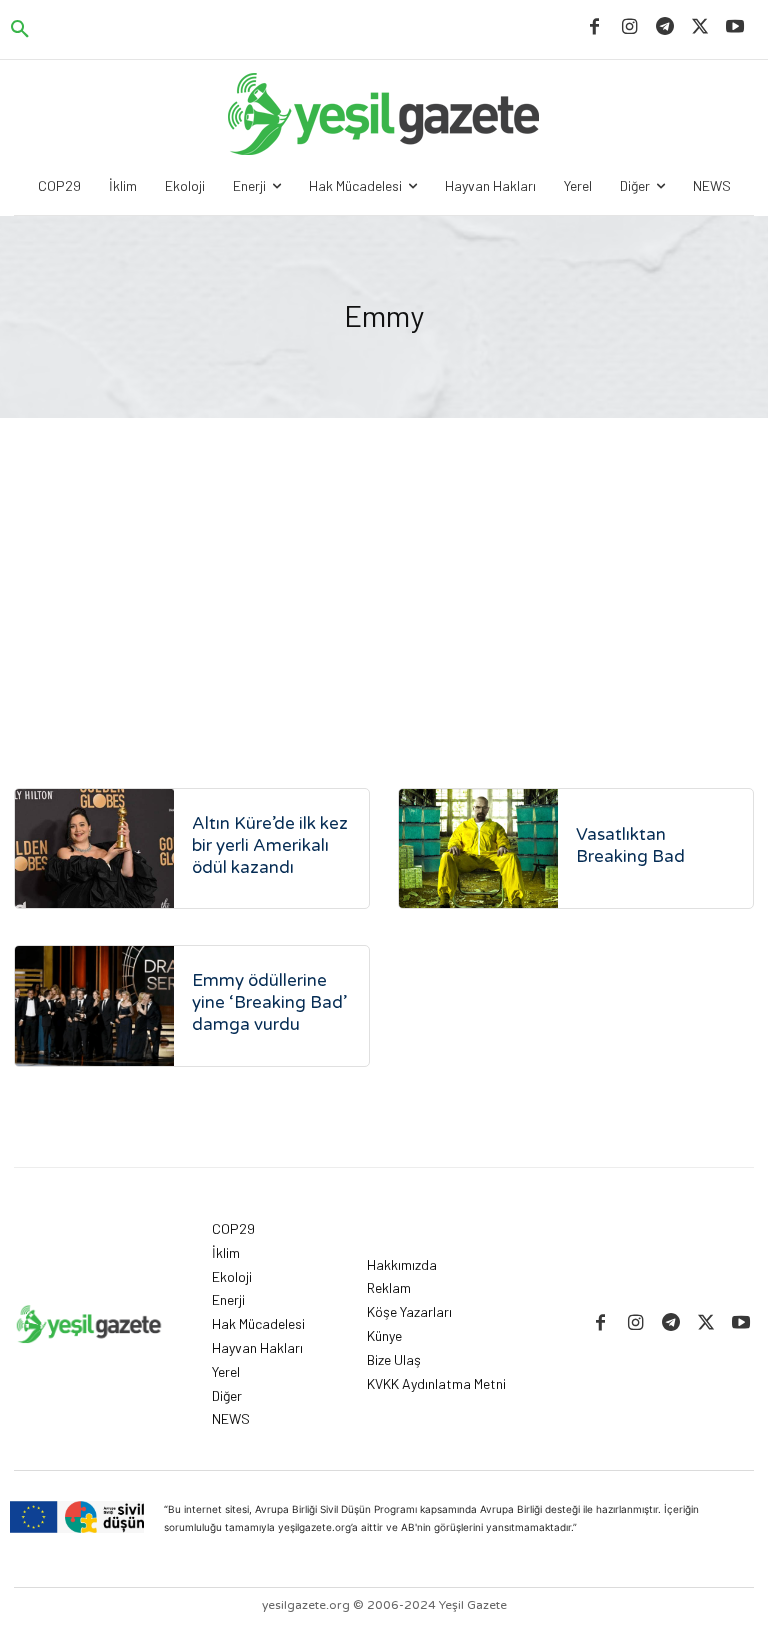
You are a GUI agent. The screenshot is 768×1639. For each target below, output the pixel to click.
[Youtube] (735, 27)
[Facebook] (594, 27)
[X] (700, 27)
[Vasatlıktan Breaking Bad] (478, 848)
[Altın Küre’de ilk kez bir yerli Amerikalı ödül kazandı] (94, 848)
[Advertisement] (384, 568)
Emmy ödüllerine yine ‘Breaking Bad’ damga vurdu (269, 1002)
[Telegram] (664, 27)
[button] (20, 30)
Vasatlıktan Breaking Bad (630, 845)
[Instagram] (629, 27)
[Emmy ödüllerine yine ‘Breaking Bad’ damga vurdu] (94, 1005)
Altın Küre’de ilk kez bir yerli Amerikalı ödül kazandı (270, 845)
